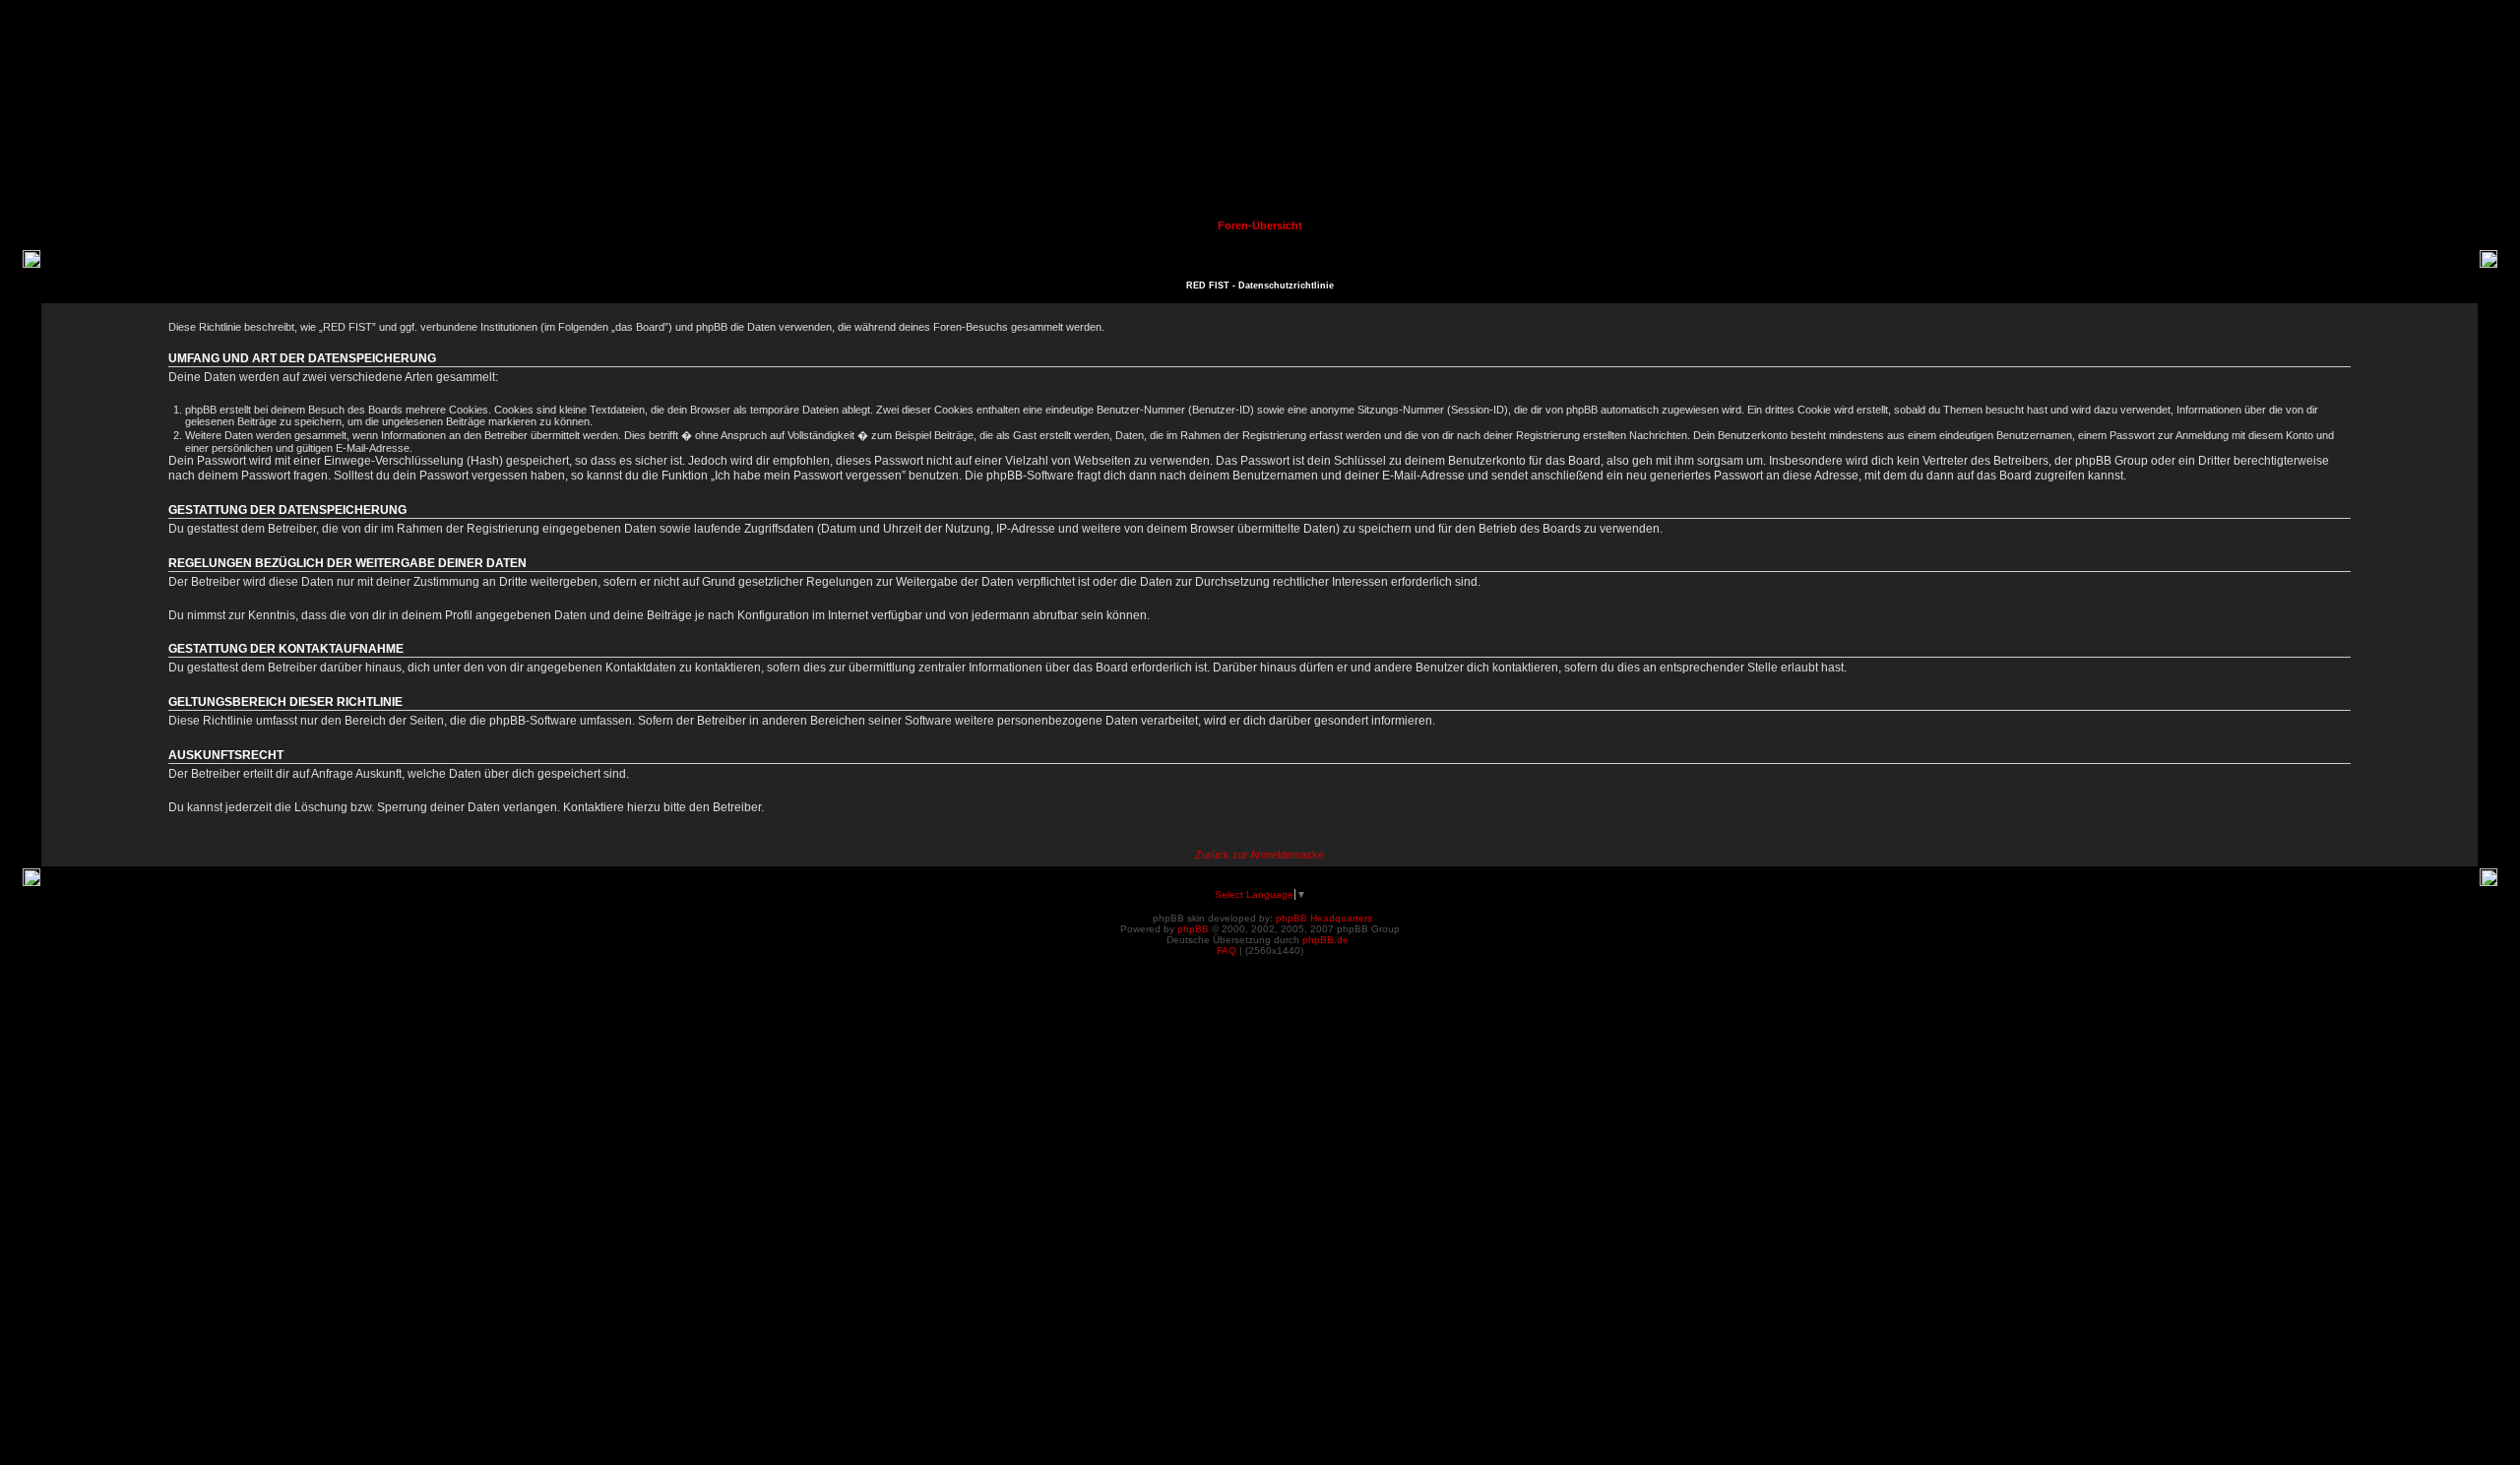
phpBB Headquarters (1324, 918)
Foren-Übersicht (1260, 225)
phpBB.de (1325, 940)
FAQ (1227, 951)
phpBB (1193, 929)
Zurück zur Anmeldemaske (1260, 855)
